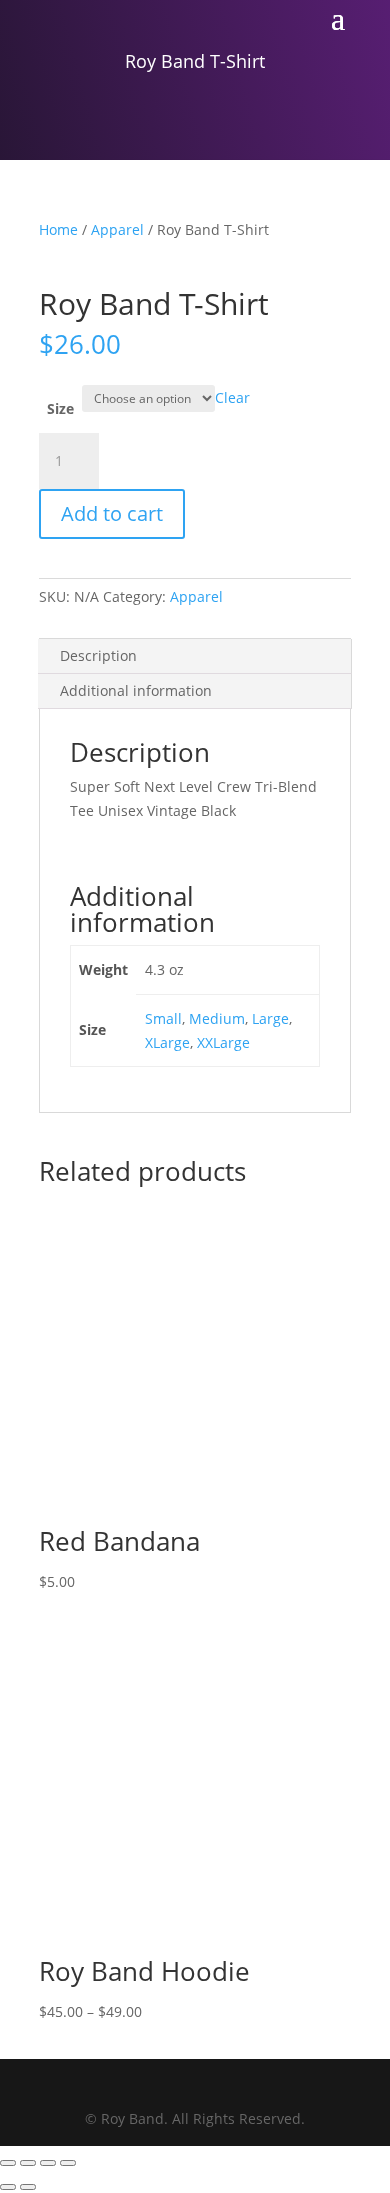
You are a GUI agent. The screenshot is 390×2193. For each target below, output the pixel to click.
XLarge (167, 1042)
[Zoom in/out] (8, 2163)
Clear (232, 397)
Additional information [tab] (136, 690)
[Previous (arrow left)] (8, 2187)
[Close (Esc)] (68, 2163)
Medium (217, 1018)
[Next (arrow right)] (28, 2187)
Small (163, 1018)
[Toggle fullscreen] (28, 2163)
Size (60, 408)
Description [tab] (98, 655)
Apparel (117, 229)
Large (270, 1018)
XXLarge (223, 1042)
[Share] (48, 2163)
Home (58, 229)
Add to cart (112, 513)
